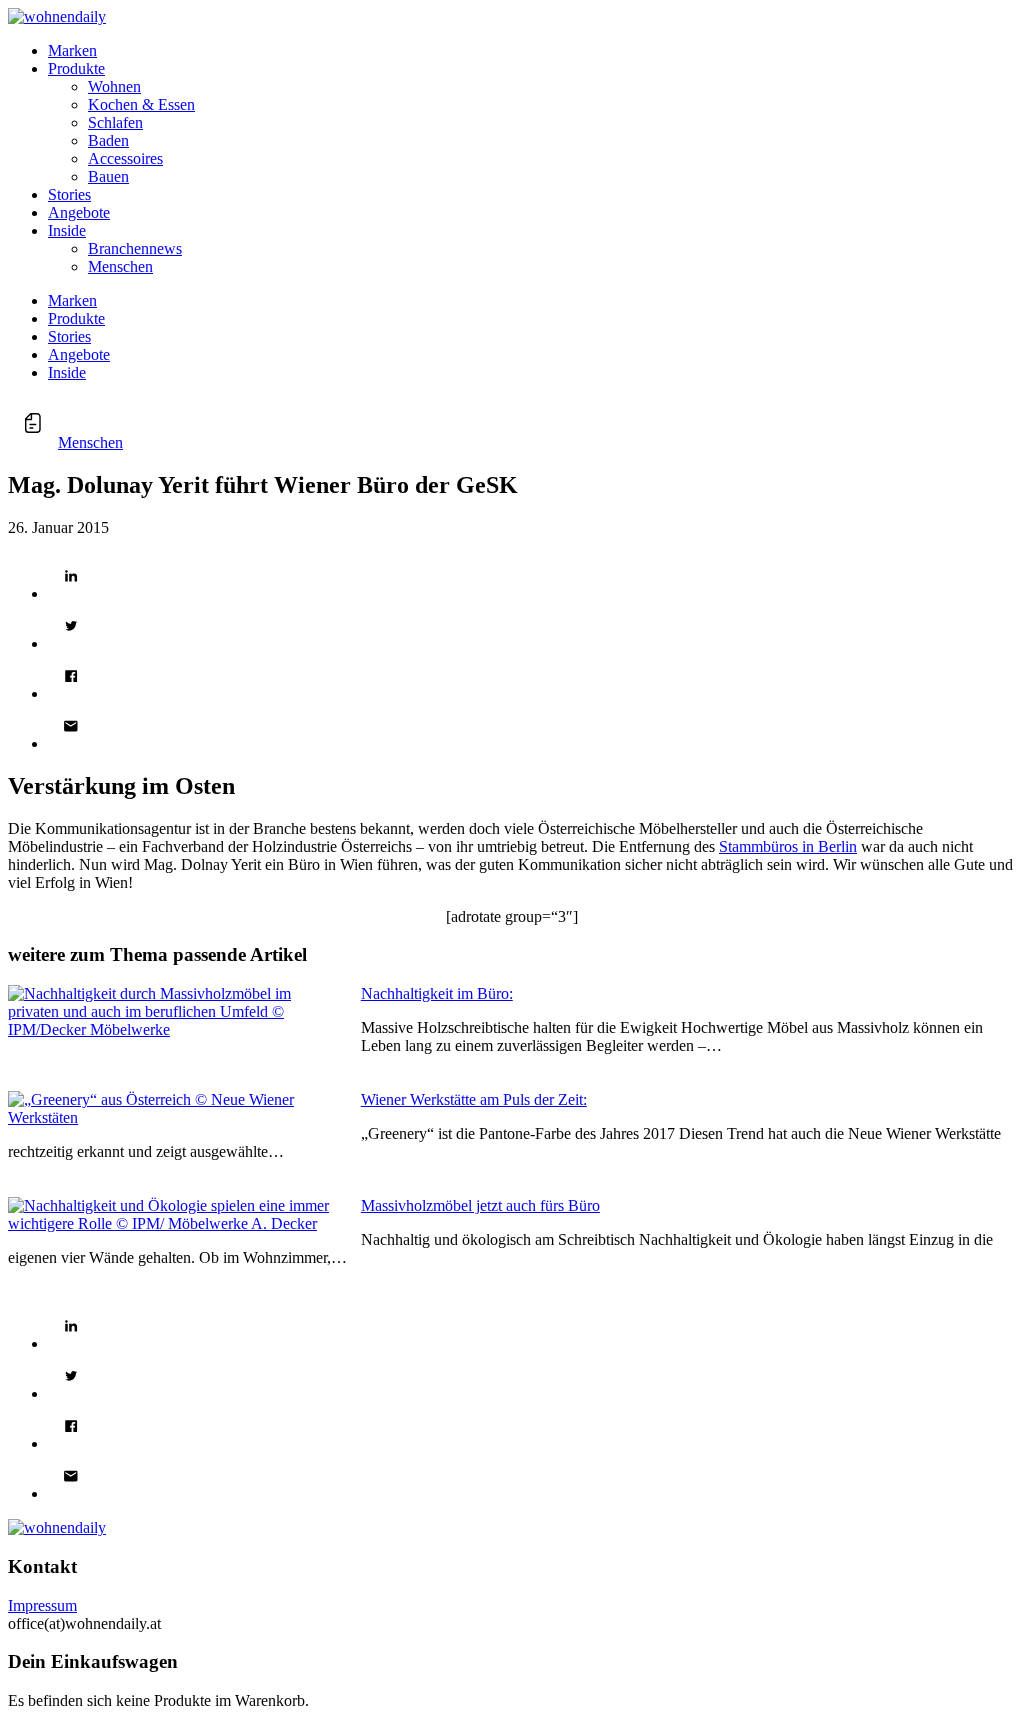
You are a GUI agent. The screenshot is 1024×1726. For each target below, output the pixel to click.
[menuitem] (532, 51)
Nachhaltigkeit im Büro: (437, 993)
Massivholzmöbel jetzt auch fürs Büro (480, 1205)
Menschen (90, 442)
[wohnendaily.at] (57, 16)
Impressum (42, 1605)
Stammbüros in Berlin (788, 846)
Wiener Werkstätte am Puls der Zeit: (474, 1099)
